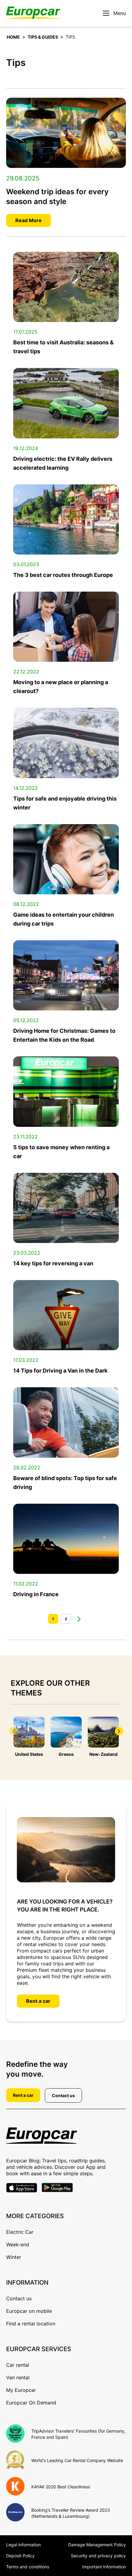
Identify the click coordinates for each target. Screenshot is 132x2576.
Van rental (18, 2377)
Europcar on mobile (29, 2311)
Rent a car (38, 2001)
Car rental (18, 2365)
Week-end (18, 2245)
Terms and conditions (28, 2567)
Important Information (104, 2567)
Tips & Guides (43, 37)
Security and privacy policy (98, 2556)
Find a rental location (31, 2324)
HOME (13, 37)
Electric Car (20, 2232)
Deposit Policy (20, 2556)
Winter (14, 2257)
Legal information (23, 2545)
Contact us (63, 2095)
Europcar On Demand (31, 2403)
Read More (29, 220)
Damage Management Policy (97, 2545)
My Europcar (21, 2390)
